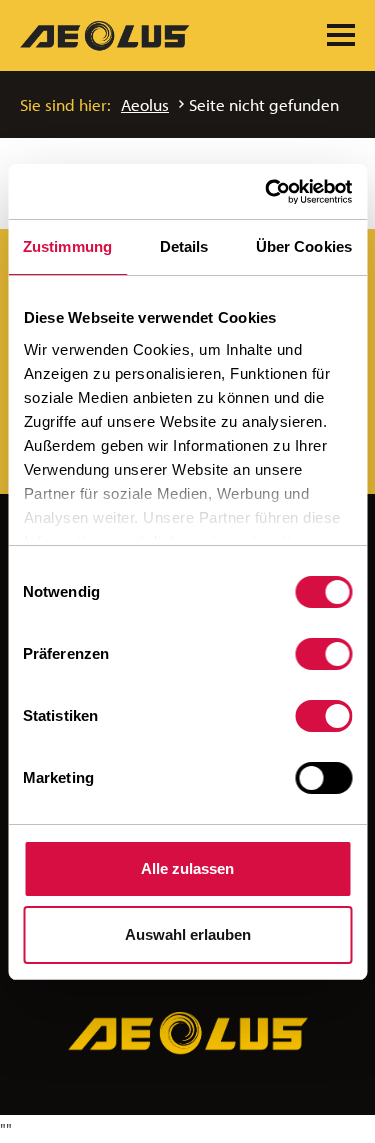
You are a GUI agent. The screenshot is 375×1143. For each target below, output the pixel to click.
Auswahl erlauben (188, 934)
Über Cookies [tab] (304, 246)
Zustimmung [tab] (67, 246)
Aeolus (145, 104)
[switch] (323, 654)
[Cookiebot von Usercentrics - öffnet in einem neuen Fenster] (267, 192)
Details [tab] (184, 246)
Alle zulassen (187, 868)
